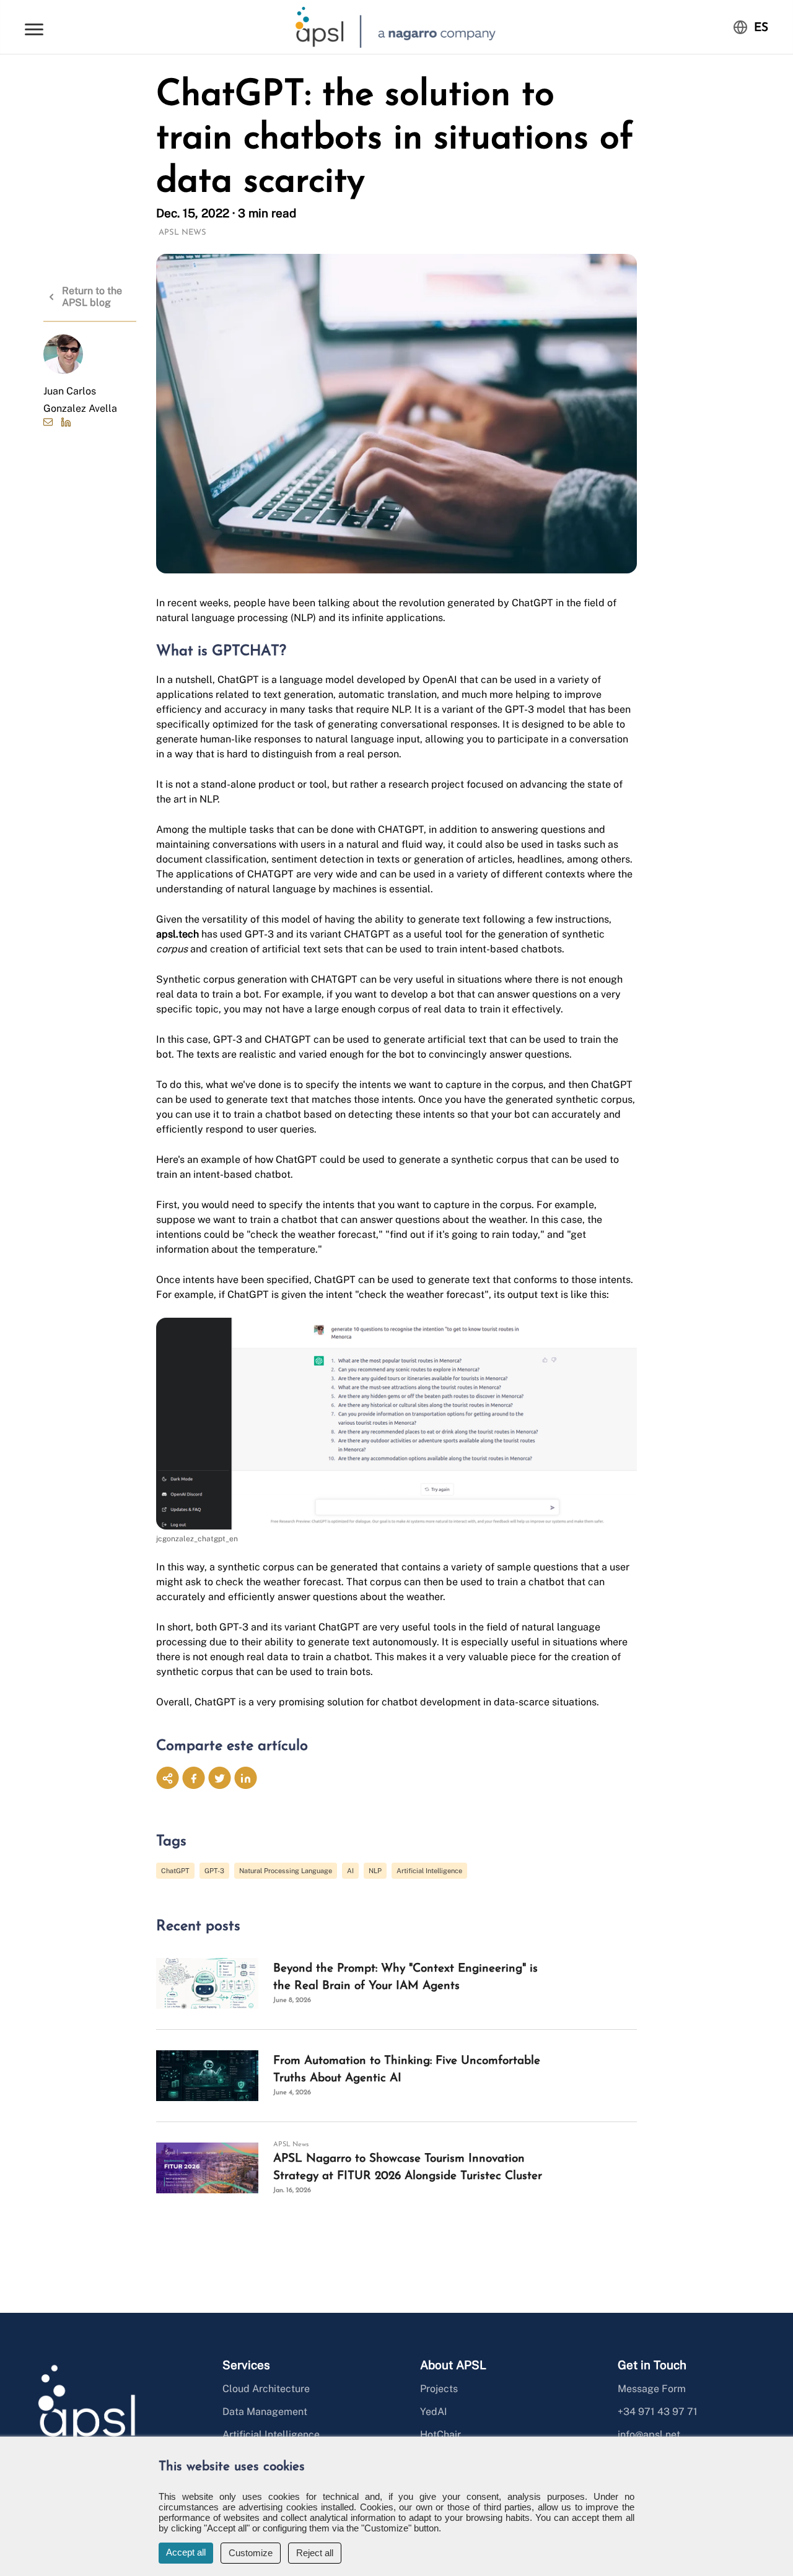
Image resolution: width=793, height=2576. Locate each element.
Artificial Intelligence (429, 1871)
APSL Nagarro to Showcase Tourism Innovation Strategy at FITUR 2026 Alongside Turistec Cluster (408, 2168)
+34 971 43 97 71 (658, 2412)
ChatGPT (175, 1871)
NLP (375, 1871)
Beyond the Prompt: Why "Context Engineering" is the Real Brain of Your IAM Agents (405, 1978)
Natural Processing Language (286, 1871)
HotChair (440, 2435)
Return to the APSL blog (92, 297)
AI (350, 1871)
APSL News (182, 233)
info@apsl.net (649, 2435)
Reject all (315, 2553)
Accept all (186, 2552)
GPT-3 (214, 1871)
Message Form (652, 2389)
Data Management (265, 2412)
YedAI (434, 2412)
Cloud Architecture (266, 2389)
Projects (439, 2389)
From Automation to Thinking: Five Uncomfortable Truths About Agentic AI (407, 2070)
